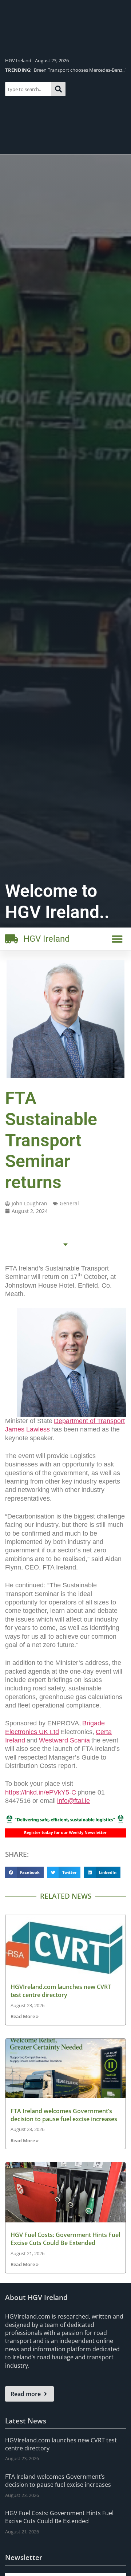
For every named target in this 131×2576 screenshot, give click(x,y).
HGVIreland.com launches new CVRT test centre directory (61, 1991)
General (69, 1203)
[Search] (58, 89)
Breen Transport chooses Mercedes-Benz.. (65, 70)
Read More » (25, 2016)
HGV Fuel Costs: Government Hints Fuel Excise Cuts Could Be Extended (65, 2239)
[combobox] (28, 89)
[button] (117, 939)
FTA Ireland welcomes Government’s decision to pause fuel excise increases (64, 2115)
